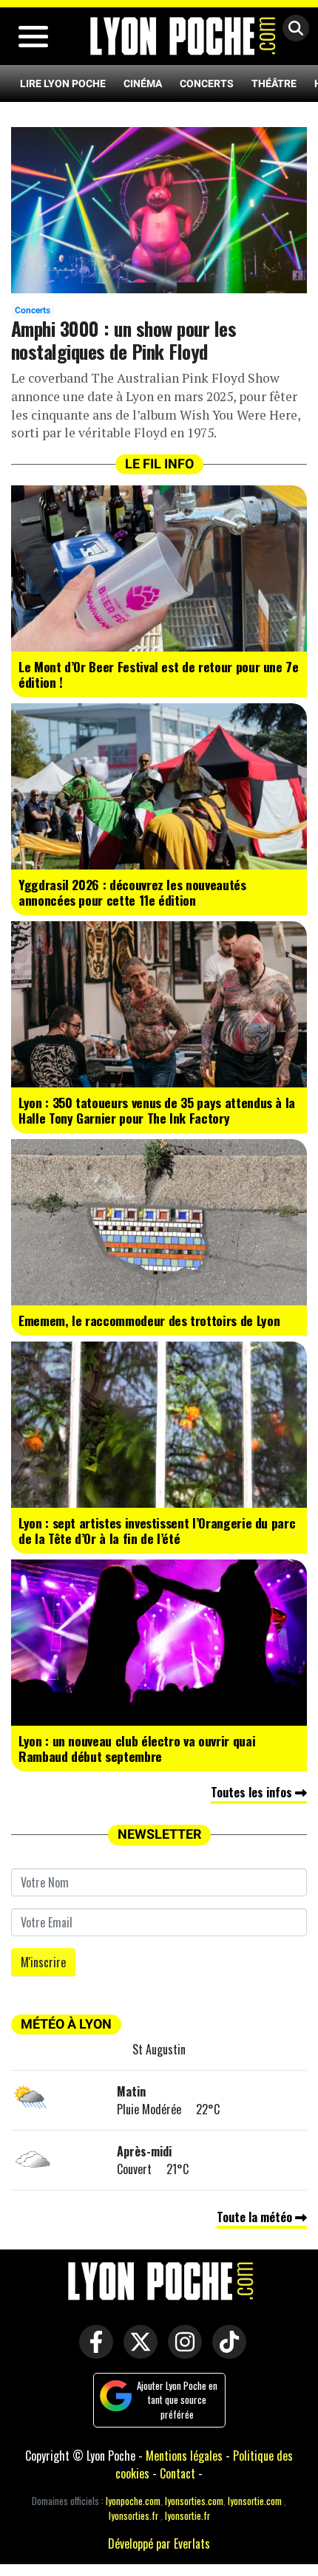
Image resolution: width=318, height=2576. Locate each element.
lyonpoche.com (133, 2501)
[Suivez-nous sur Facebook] (92, 2352)
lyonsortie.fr (187, 2516)
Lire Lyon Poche (63, 83)
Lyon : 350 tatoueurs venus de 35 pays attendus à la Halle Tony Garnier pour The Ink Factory (157, 1110)
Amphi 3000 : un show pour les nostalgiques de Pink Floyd (124, 339)
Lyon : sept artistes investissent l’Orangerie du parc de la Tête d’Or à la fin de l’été (157, 1530)
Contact (177, 2473)
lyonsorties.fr (133, 2516)
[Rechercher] (292, 29)
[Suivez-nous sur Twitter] (137, 2352)
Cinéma (143, 83)
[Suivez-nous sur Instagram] (181, 2352)
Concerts (207, 83)
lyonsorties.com (194, 2501)
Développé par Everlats (159, 2543)
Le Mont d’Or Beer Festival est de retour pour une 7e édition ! (159, 674)
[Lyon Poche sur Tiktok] (226, 2352)
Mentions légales (184, 2456)
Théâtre (274, 83)
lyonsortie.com (255, 2501)
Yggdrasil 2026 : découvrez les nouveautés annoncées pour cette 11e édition (132, 892)
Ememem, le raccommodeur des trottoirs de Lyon (149, 1320)
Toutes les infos (253, 1792)
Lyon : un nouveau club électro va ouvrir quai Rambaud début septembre (137, 1748)
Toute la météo (256, 2217)
